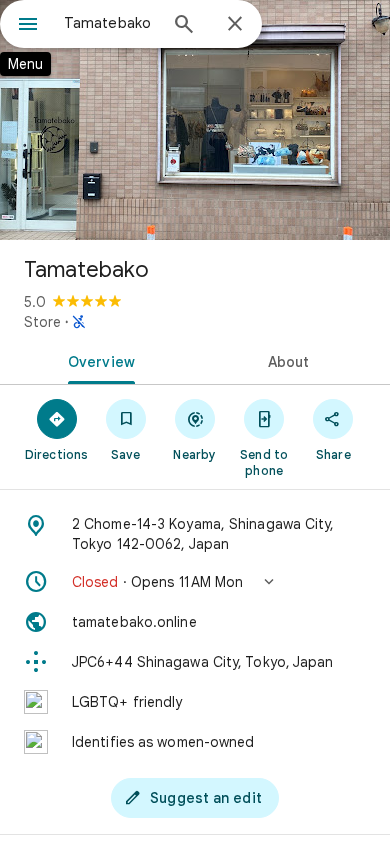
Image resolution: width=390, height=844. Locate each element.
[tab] (97, 360)
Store (42, 322)
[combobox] (110, 23)
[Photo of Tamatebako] (195, 120)
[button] (195, 582)
